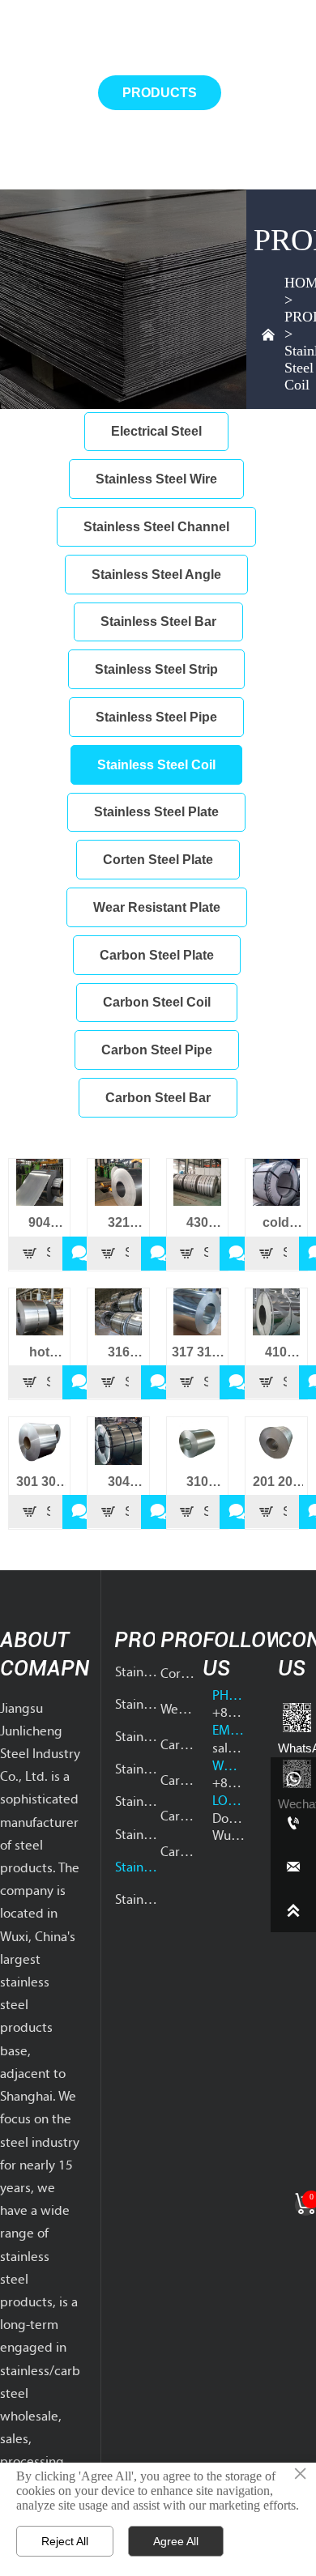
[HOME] (35, 24)
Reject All (65, 2541)
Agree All (176, 2541)
